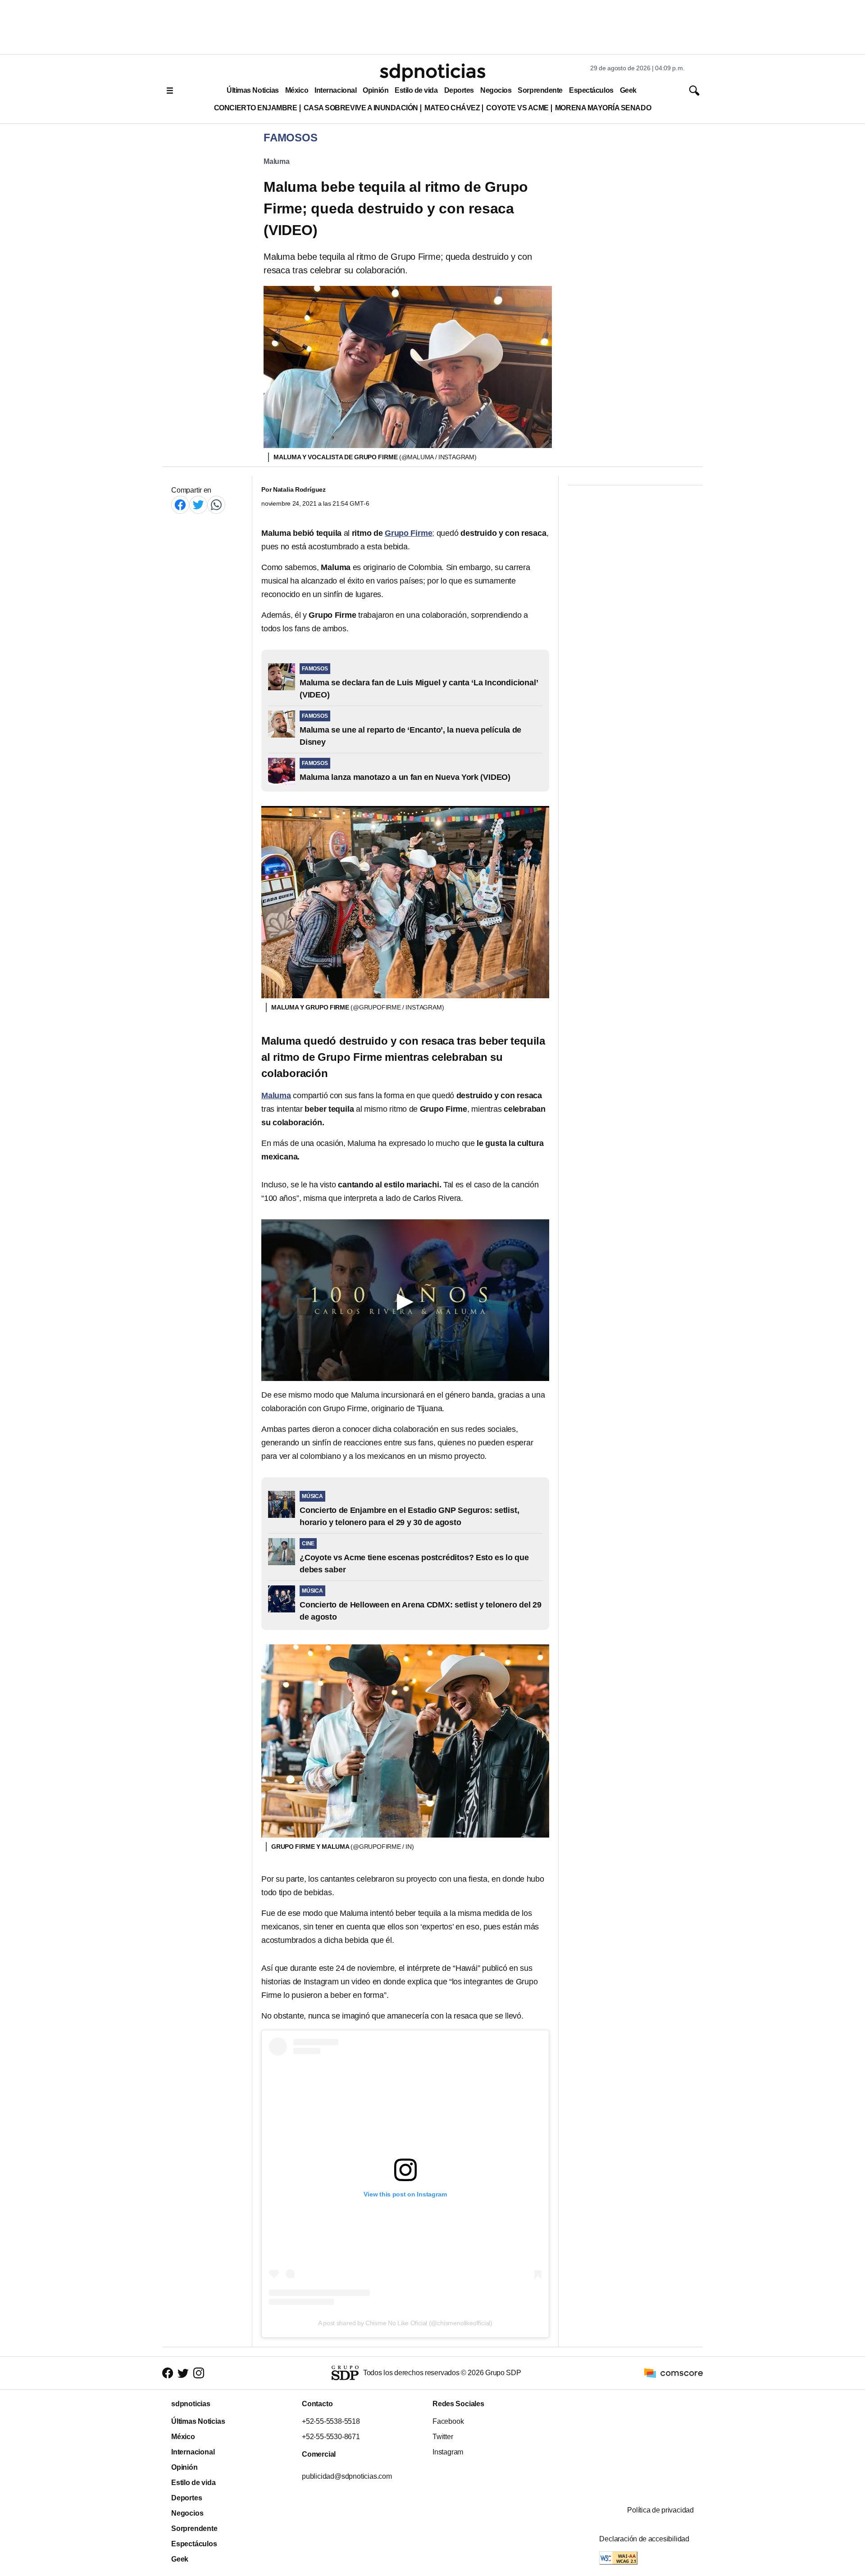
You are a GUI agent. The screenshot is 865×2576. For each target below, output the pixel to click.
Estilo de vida (416, 90)
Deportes (459, 90)
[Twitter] (198, 505)
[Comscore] (674, 2372)
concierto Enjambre (256, 108)
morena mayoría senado (603, 108)
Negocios (496, 90)
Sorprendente (540, 90)
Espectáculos (591, 90)
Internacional (335, 90)
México (297, 90)
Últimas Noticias (253, 90)
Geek (628, 90)
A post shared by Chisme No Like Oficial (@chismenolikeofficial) (405, 2323)
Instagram (448, 2452)
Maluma (277, 161)
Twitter (443, 2437)
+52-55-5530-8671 (331, 2437)
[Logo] (432, 72)
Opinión (376, 90)
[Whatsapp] (216, 505)
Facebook (448, 2421)
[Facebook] (180, 505)
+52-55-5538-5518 (331, 2421)
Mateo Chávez (452, 108)
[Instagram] (199, 2373)
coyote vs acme (517, 108)
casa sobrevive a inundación (361, 108)
